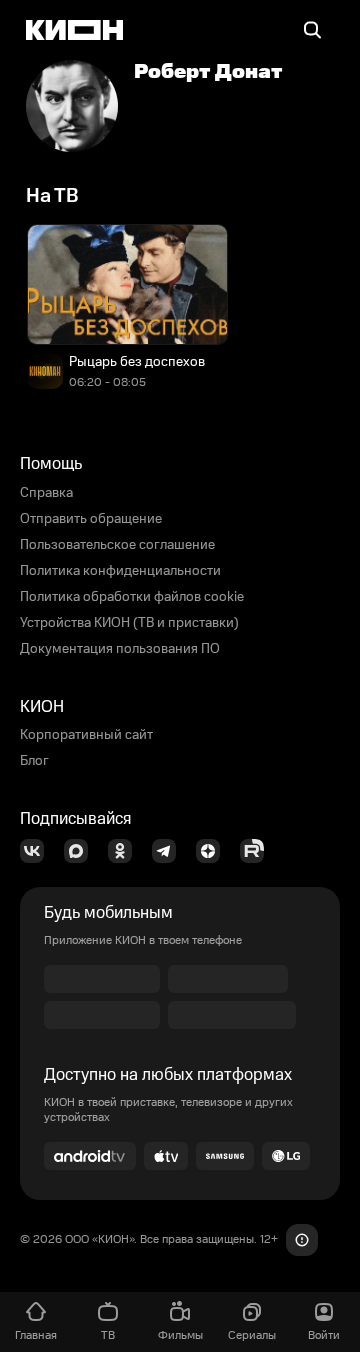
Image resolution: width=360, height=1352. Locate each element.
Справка (46, 493)
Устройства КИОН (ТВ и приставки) (129, 623)
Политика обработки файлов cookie (132, 597)
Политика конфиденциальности (120, 571)
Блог (34, 761)
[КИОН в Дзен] (214, 851)
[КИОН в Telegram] (170, 851)
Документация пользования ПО (120, 649)
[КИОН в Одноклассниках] (126, 851)
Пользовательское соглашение (117, 545)
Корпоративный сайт (86, 735)
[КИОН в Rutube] (258, 851)
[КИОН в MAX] (82, 851)
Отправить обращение (91, 519)
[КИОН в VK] (38, 851)
